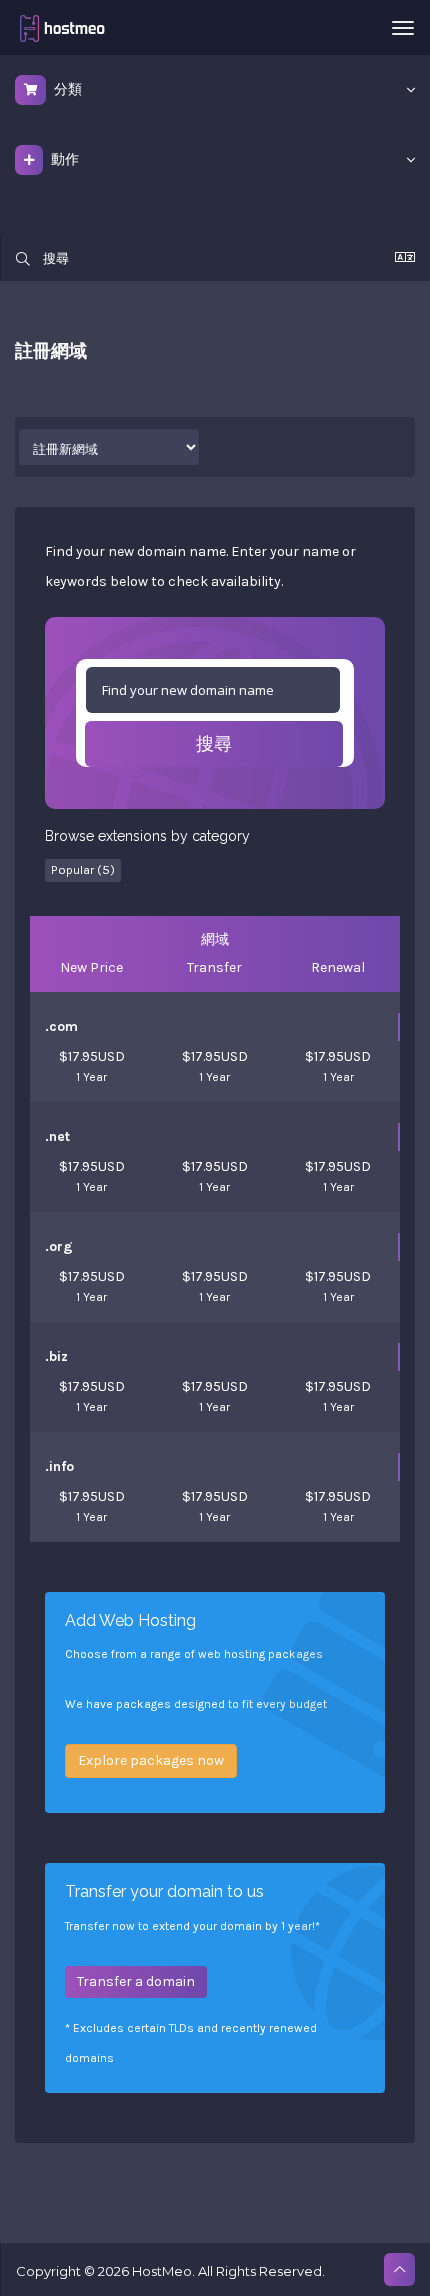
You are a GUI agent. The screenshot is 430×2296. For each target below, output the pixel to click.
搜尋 (214, 744)
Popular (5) (83, 869)
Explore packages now (151, 1760)
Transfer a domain (136, 1981)
